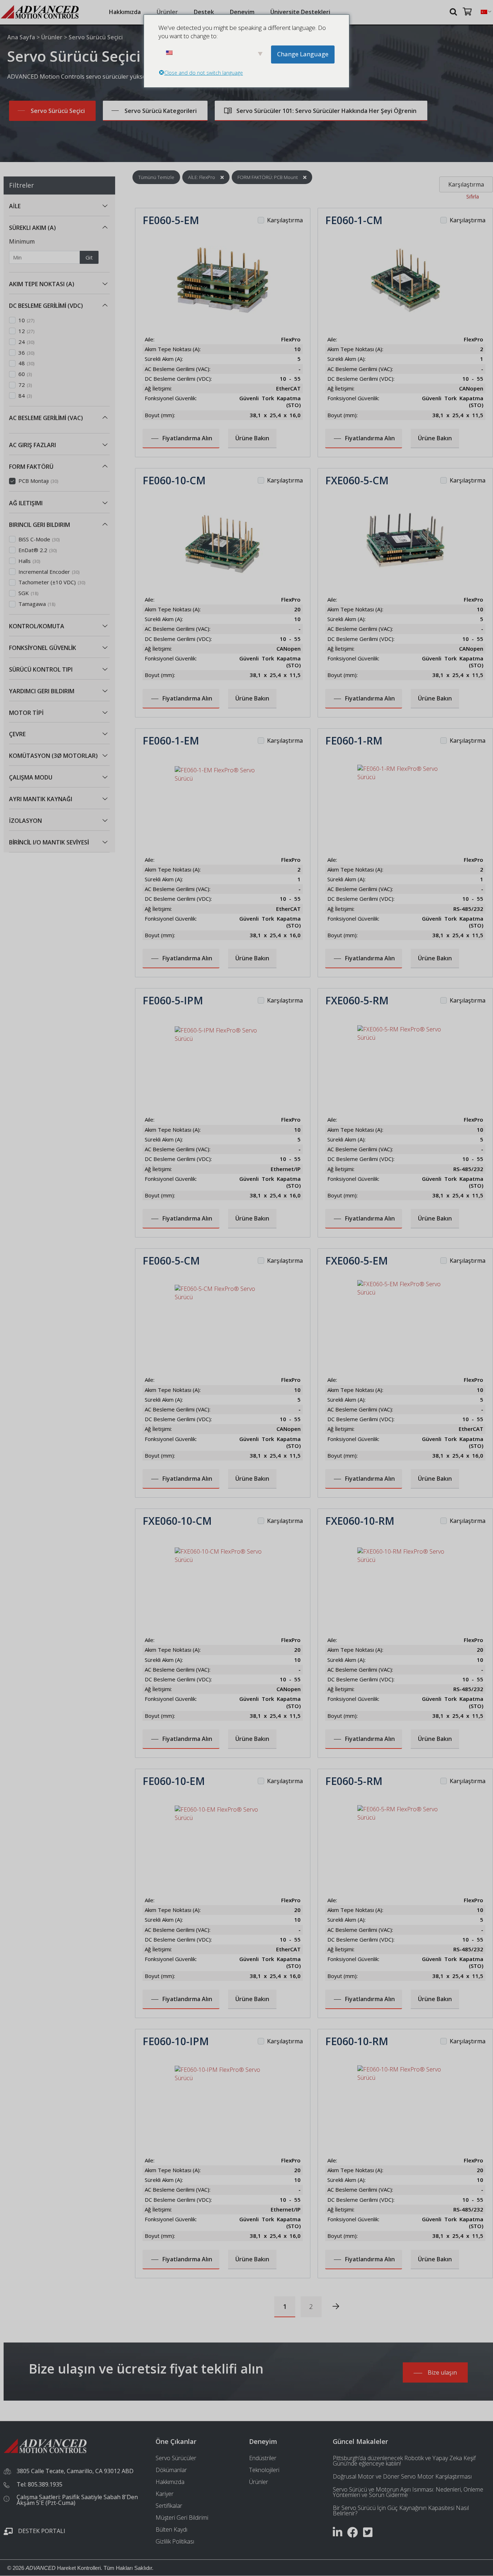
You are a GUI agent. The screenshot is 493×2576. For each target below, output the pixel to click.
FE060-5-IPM (173, 1000)
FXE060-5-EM (357, 1261)
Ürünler (167, 12)
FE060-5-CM (171, 1261)
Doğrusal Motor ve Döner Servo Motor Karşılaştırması (402, 2476)
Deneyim (242, 12)
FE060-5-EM (171, 220)
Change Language (303, 54)
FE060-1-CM (354, 220)
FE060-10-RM (357, 2041)
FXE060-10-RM (360, 1521)
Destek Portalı (42, 2531)
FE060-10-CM (174, 480)
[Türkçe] (484, 12)
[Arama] (454, 11)
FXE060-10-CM (177, 1521)
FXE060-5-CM (357, 480)
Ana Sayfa (21, 37)
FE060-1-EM (171, 741)
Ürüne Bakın (252, 438)
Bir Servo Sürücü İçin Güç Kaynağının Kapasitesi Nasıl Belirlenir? (401, 2510)
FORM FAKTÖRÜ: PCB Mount (268, 177)
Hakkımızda (125, 12)
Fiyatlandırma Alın (187, 438)
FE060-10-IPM (176, 2041)
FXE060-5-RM (357, 1000)
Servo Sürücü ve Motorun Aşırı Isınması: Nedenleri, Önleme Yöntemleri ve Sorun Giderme (408, 2492)
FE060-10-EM (174, 1781)
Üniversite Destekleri (300, 12)
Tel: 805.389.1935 (40, 2484)
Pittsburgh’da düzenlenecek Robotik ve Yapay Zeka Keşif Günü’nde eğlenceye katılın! (404, 2461)
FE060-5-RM (354, 1781)
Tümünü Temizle (156, 177)
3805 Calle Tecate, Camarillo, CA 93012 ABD (75, 2471)
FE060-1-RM (354, 741)
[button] (105, 206)
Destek (204, 12)
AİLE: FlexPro (202, 177)
